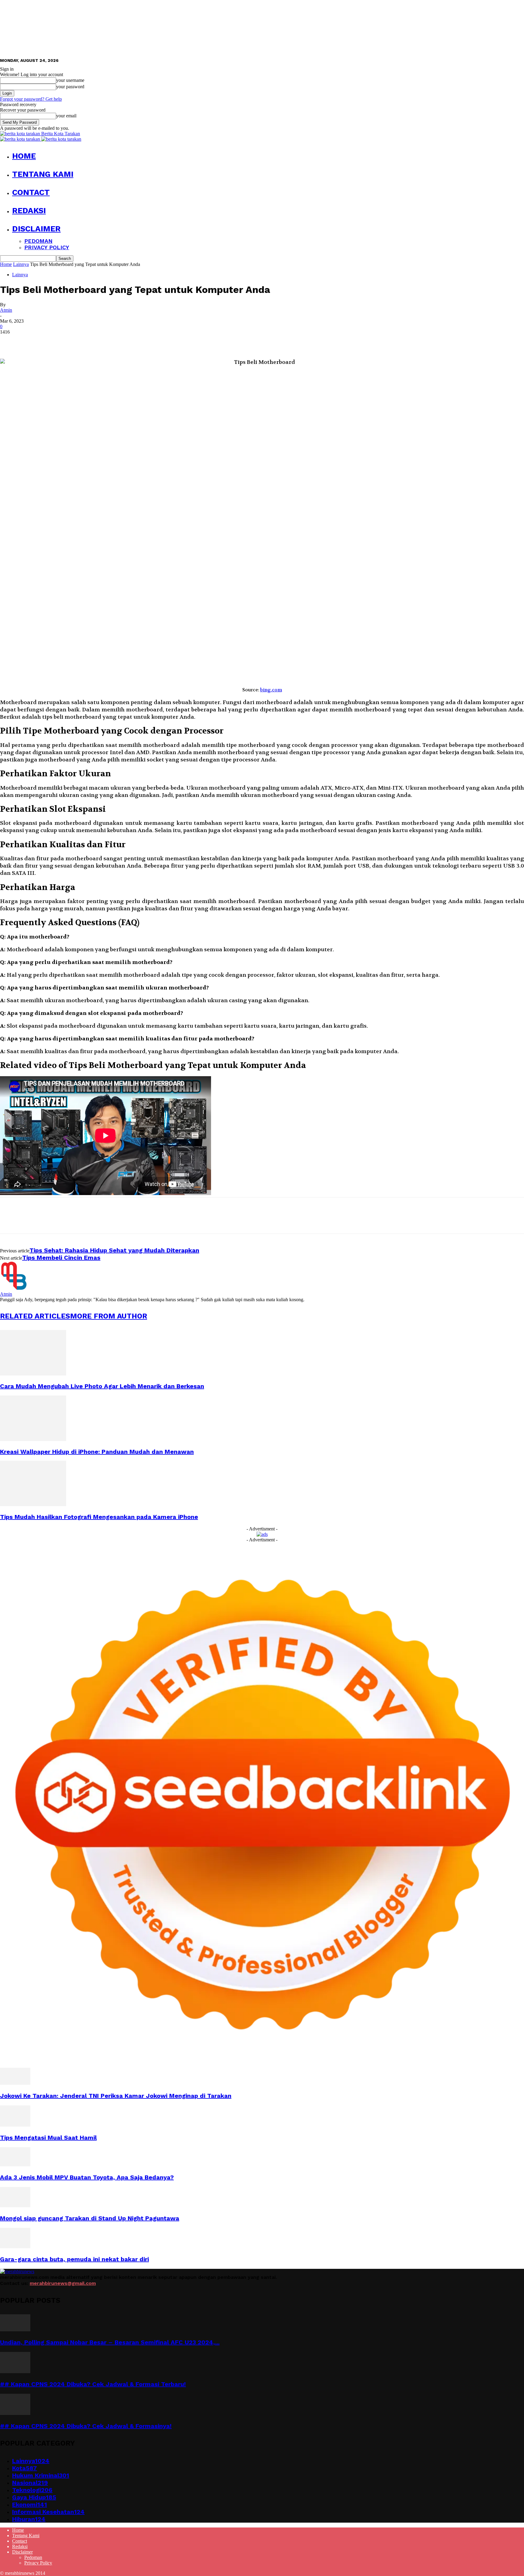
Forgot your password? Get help (31, 99)
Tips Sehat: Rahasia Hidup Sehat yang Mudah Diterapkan (114, 1250)
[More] (98, 341)
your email (66, 116)
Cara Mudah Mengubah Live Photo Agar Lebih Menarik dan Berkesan (102, 1386)
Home (24, 156)
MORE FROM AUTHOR (109, 1316)
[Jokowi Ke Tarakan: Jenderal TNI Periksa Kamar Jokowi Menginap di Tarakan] (15, 2083)
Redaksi (29, 210)
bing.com (271, 690)
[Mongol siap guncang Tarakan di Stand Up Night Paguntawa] (15, 2206)
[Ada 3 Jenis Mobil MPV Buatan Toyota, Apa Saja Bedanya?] (15, 2165)
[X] (32, 341)
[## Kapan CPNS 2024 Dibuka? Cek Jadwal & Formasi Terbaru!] (15, 2371)
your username (70, 80)
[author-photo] (15, 1289)
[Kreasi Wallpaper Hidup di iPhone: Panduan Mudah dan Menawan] (33, 1439)
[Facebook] (10, 341)
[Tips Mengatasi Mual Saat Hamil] (15, 2125)
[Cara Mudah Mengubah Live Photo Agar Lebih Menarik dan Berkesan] (33, 1374)
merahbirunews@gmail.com (63, 2283)
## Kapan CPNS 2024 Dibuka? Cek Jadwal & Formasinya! (86, 2426)
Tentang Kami (43, 174)
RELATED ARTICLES (35, 1316)
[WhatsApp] (76, 341)
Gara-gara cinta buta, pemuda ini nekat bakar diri (74, 2259)
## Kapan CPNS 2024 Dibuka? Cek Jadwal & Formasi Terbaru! (93, 2384)
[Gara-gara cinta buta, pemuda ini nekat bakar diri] (15, 2247)
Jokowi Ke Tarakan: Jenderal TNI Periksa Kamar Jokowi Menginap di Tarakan (116, 2096)
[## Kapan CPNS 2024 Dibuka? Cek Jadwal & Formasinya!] (15, 2413)
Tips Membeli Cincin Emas (61, 1258)
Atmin (6, 310)
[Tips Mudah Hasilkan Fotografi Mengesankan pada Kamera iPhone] (33, 1505)
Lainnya (21, 264)
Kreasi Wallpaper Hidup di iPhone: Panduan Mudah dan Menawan (97, 1452)
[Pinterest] (54, 341)
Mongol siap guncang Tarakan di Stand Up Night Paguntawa (90, 2218)
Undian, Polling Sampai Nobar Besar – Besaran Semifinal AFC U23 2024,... (110, 2342)
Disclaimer (36, 229)
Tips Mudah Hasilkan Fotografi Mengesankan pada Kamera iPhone (99, 1517)
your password (70, 87)
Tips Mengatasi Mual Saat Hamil (48, 2138)
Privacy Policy (47, 247)
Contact (31, 192)
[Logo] (21, 139)
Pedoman (38, 241)
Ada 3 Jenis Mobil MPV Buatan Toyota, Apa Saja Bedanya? (87, 2177)
